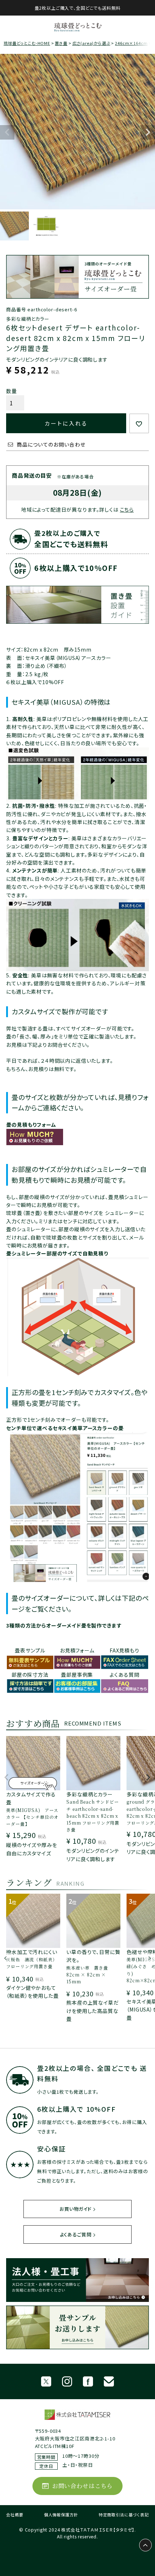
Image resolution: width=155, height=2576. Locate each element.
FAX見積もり (125, 1650)
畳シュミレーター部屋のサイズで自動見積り (57, 1253)
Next (148, 132)
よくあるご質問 (76, 2234)
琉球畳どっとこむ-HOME (27, 43)
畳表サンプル (30, 1650)
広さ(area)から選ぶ (91, 43)
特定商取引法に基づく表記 (124, 2515)
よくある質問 (124, 1675)
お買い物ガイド (76, 2209)
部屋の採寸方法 (30, 1675)
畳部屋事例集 (77, 1675)
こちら (127, 509)
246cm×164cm (131, 43)
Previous (7, 132)
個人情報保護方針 (61, 2515)
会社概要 (15, 2515)
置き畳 (61, 43)
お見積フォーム (77, 1650)
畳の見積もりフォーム (31, 1125)
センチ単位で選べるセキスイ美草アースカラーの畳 (65, 1428)
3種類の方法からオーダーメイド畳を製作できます (64, 1625)
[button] (7, 1781)
